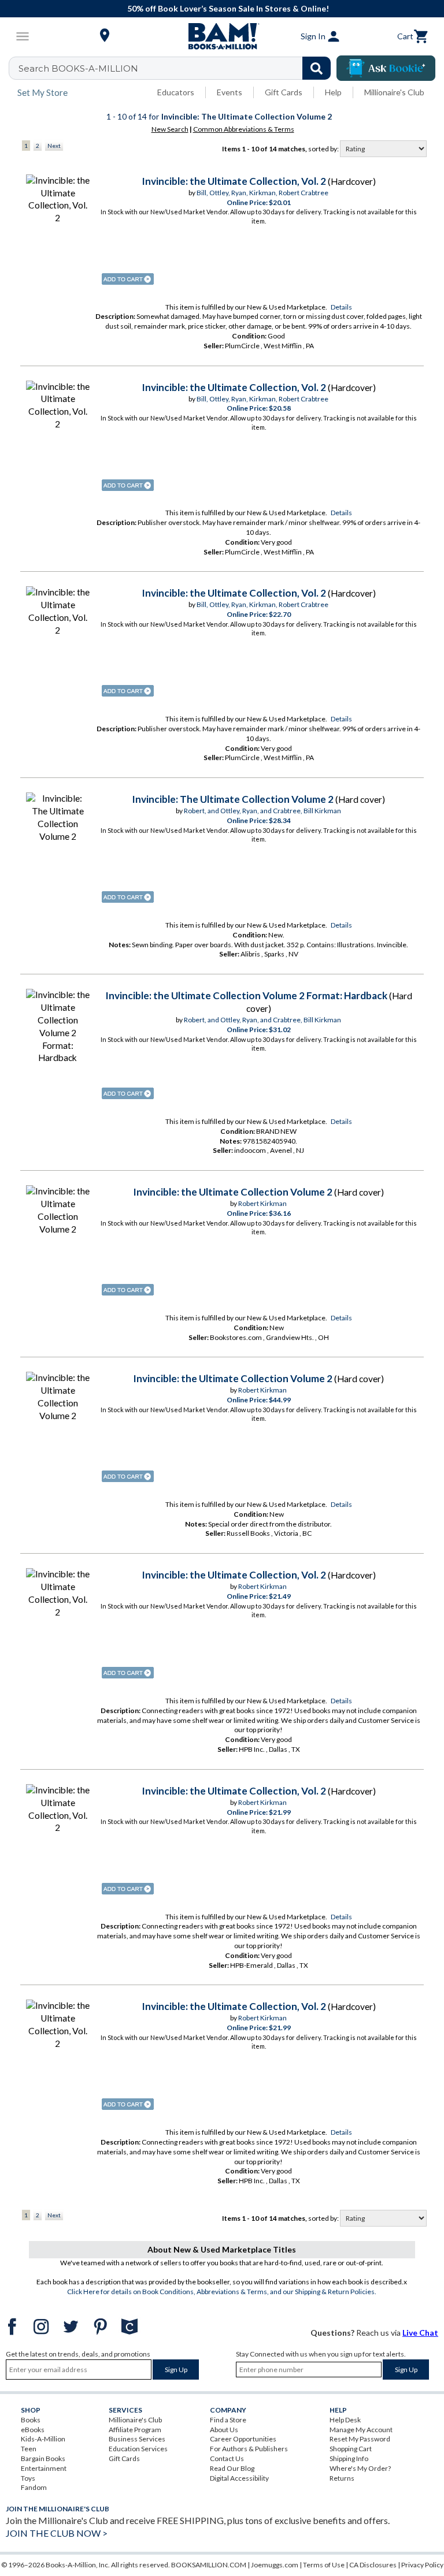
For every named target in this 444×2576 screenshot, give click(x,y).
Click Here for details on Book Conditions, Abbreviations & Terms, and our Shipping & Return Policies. (222, 2292)
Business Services (137, 2439)
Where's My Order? (360, 2468)
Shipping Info (349, 2458)
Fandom (34, 2487)
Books (31, 2420)
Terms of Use (324, 2565)
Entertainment (44, 2468)
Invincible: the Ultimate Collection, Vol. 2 (234, 181)
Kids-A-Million (43, 2439)
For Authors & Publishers (249, 2449)
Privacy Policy (422, 2565)
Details (341, 307)
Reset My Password (360, 2439)
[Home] (222, 36)
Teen (29, 2449)
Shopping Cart (351, 2449)
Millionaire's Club (394, 92)
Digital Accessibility (239, 2478)
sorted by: (324, 149)
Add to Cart (128, 279)
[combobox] (177, 68)
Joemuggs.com (275, 2565)
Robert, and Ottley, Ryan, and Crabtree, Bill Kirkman (262, 811)
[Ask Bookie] (386, 68)
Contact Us (227, 2458)
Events (230, 92)
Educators (176, 92)
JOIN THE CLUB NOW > (57, 2533)
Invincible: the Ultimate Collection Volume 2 (233, 1192)
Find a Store (228, 2420)
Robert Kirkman (262, 1203)
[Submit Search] (317, 68)
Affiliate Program (135, 2430)
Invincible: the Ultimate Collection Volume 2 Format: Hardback (246, 995)
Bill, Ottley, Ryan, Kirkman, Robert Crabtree (262, 193)
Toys (28, 2478)
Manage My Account (361, 2430)
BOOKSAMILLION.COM (209, 2565)
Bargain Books (43, 2458)
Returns (342, 2478)
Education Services (138, 2449)
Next (54, 146)
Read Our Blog (232, 2468)
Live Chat (420, 2333)
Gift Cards (284, 92)
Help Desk (345, 2420)
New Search (170, 129)
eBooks (33, 2430)
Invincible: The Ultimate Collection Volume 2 (233, 799)
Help (333, 92)
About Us (224, 2430)
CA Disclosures (373, 2565)
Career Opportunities (243, 2439)
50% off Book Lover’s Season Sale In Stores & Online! (228, 8)
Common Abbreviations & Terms (244, 129)
